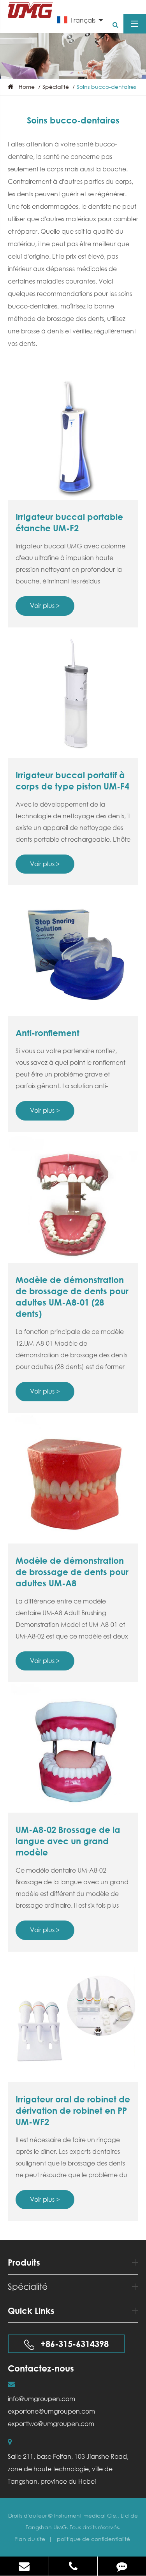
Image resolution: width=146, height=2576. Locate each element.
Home (27, 87)
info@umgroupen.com (41, 2399)
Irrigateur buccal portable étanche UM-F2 (69, 522)
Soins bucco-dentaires (106, 87)
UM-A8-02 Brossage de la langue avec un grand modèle (68, 1841)
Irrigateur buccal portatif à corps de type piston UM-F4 (72, 781)
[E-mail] (24, 2566)
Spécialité (56, 87)
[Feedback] (122, 2566)
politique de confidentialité (93, 2539)
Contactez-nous (41, 2368)
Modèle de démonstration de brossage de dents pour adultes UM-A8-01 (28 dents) (72, 1297)
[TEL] (73, 2566)
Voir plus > (45, 605)
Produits (24, 2262)
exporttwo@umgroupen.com (51, 2424)
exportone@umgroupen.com (51, 2411)
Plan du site (31, 2539)
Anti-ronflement (47, 1033)
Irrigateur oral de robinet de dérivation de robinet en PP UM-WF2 (73, 2111)
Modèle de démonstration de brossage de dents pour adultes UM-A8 (72, 1572)
